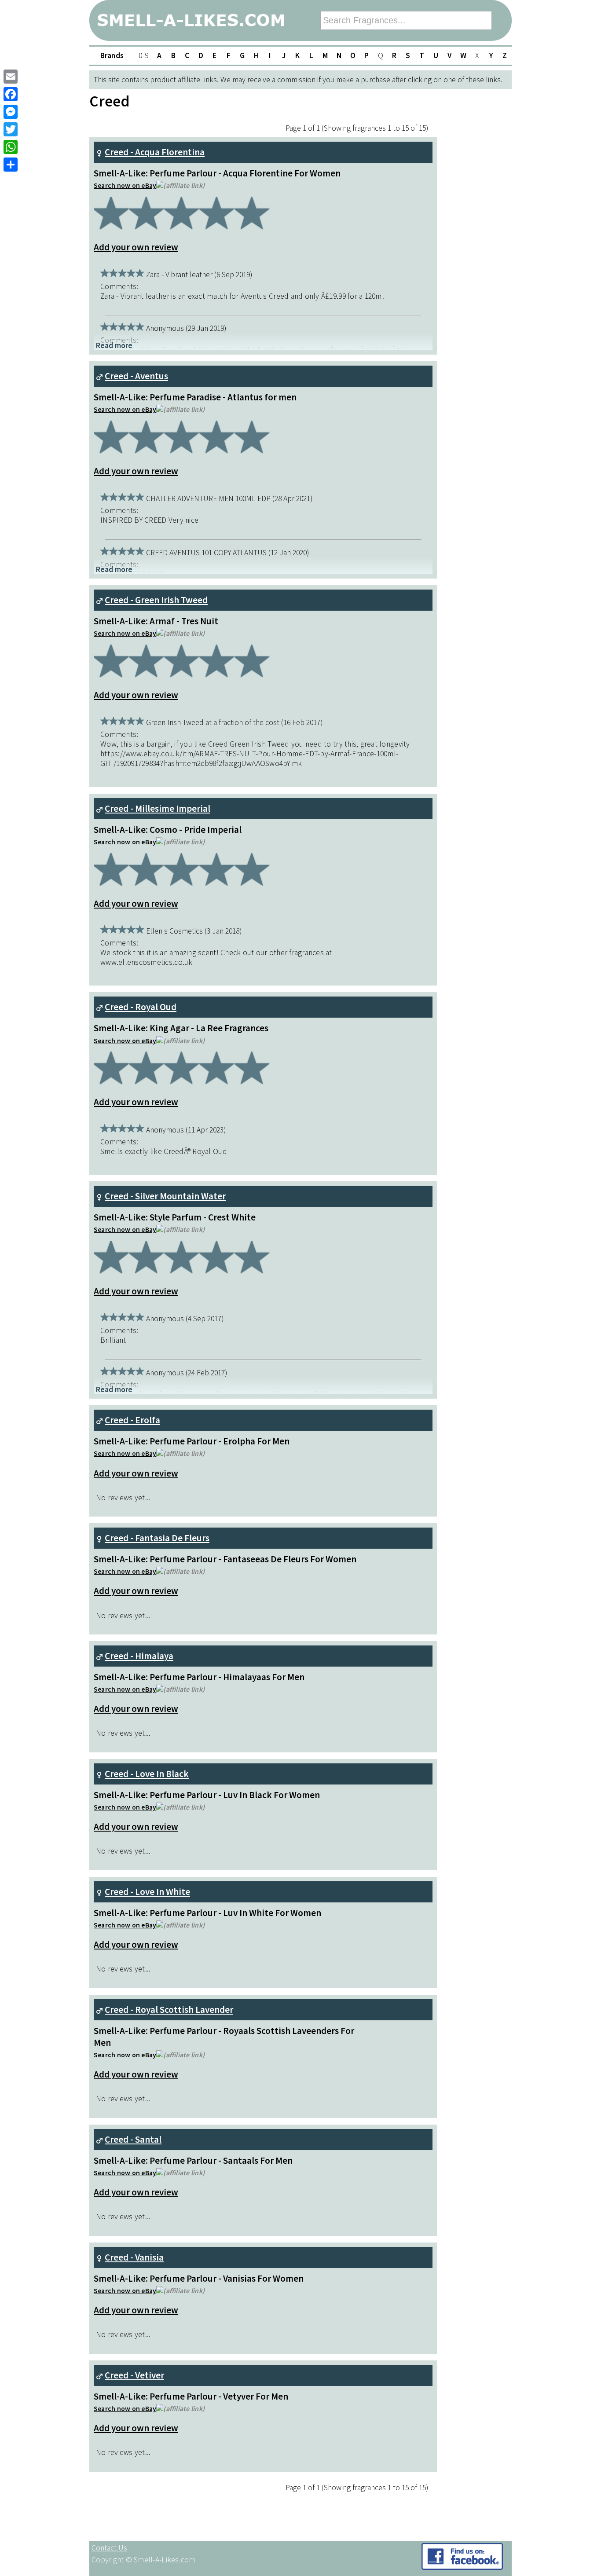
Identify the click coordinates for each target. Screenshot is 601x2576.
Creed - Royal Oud (141, 1007)
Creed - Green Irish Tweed (156, 600)
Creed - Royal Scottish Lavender (169, 2010)
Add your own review (136, 247)
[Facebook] (11, 94)
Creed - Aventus (136, 376)
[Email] (11, 77)
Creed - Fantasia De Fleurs (157, 1538)
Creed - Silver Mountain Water (165, 1196)
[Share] (11, 165)
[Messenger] (11, 112)
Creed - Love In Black (147, 1774)
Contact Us (109, 2548)
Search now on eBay (125, 185)
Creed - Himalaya (139, 1656)
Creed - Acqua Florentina (155, 152)
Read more (114, 345)
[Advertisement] (476, 2354)
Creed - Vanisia (134, 2257)
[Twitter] (11, 129)
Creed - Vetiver (134, 2375)
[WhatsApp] (11, 147)
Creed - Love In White (147, 1892)
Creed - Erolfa (132, 1420)
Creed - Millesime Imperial (158, 808)
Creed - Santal (133, 2139)
